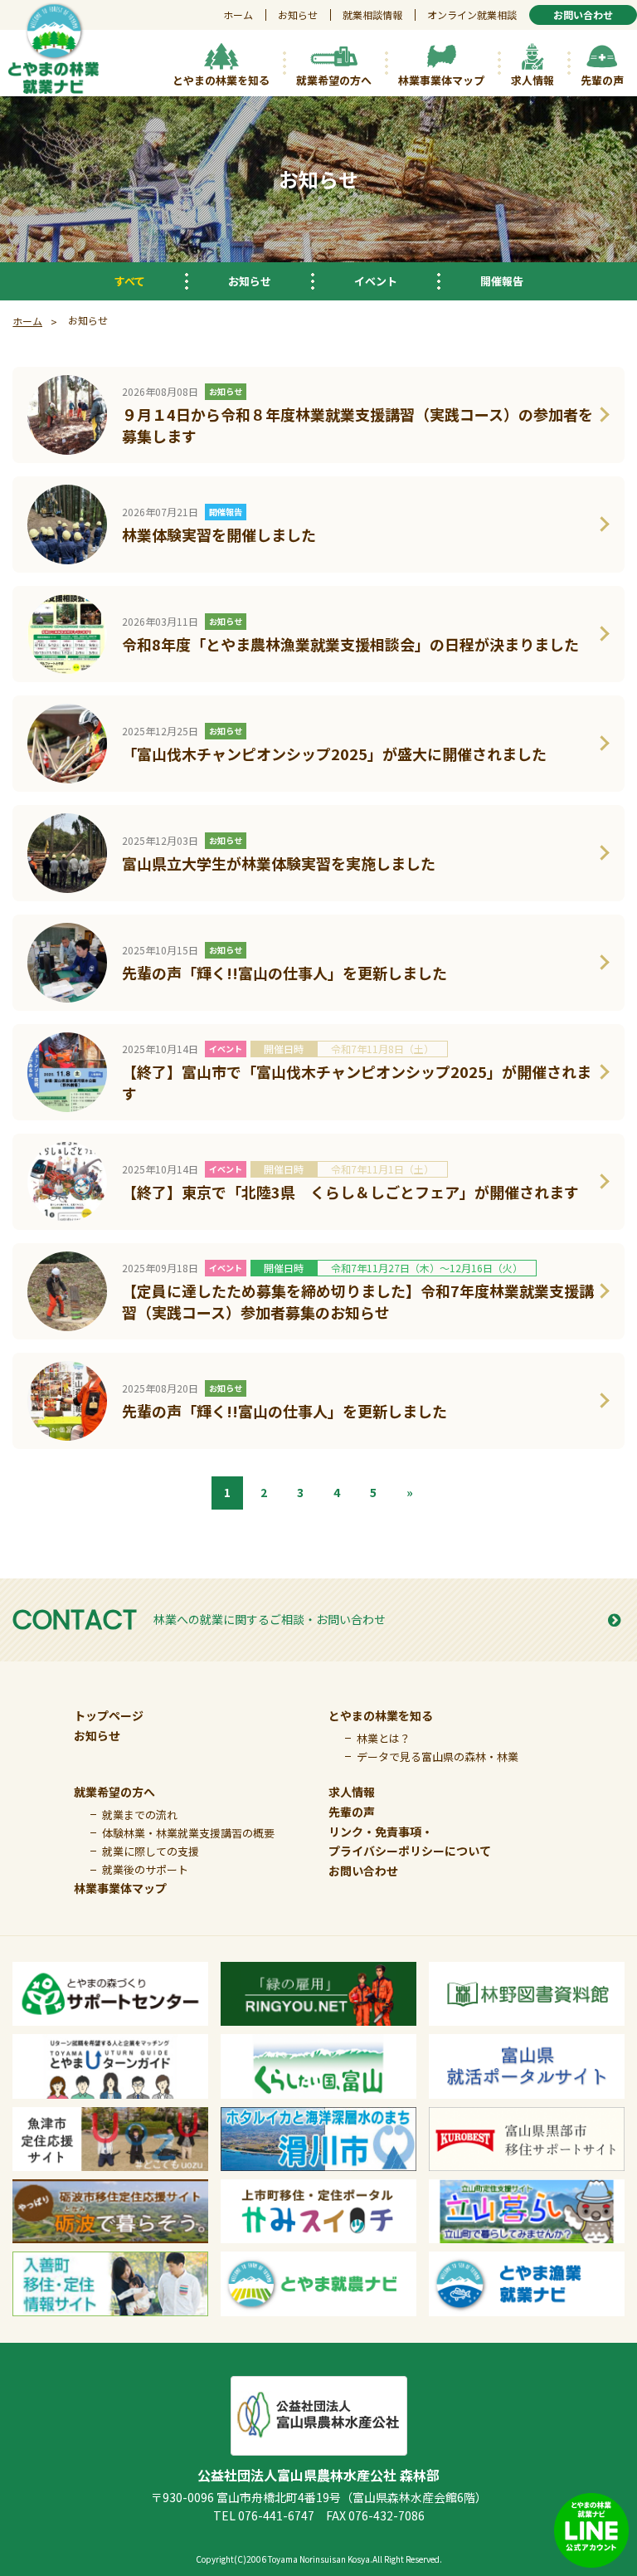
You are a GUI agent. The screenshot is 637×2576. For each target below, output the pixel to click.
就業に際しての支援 (151, 1851)
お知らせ (298, 15)
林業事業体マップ (120, 1888)
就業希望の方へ (114, 1792)
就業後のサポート (145, 1869)
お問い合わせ (363, 1871)
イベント (376, 281)
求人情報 (352, 1792)
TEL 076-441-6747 (264, 2515)
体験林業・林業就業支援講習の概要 (188, 1833)
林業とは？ (384, 1738)
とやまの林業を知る (381, 1715)
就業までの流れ (140, 1815)
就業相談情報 (372, 15)
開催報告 (502, 281)
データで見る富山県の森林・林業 (438, 1756)
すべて (130, 281)
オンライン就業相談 (472, 15)
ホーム (238, 15)
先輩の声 (352, 1812)
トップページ (109, 1715)
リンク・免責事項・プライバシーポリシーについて (410, 1842)
